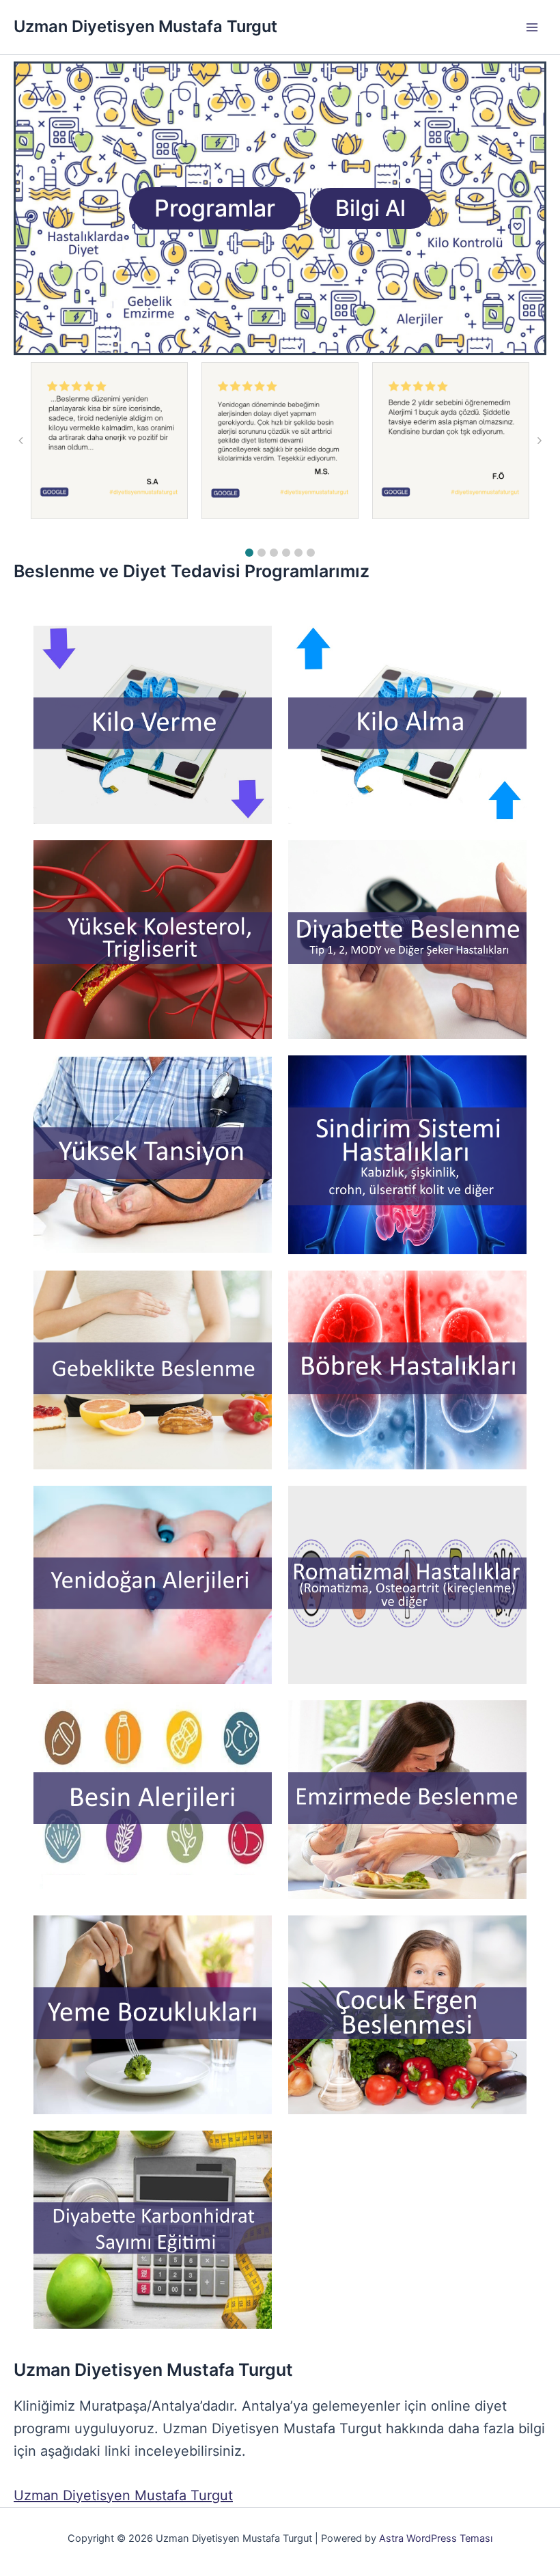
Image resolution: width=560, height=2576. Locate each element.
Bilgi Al (370, 208)
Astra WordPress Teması (436, 2538)
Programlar (215, 208)
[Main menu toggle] (532, 27)
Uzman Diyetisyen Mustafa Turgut (145, 26)
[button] (249, 553)
